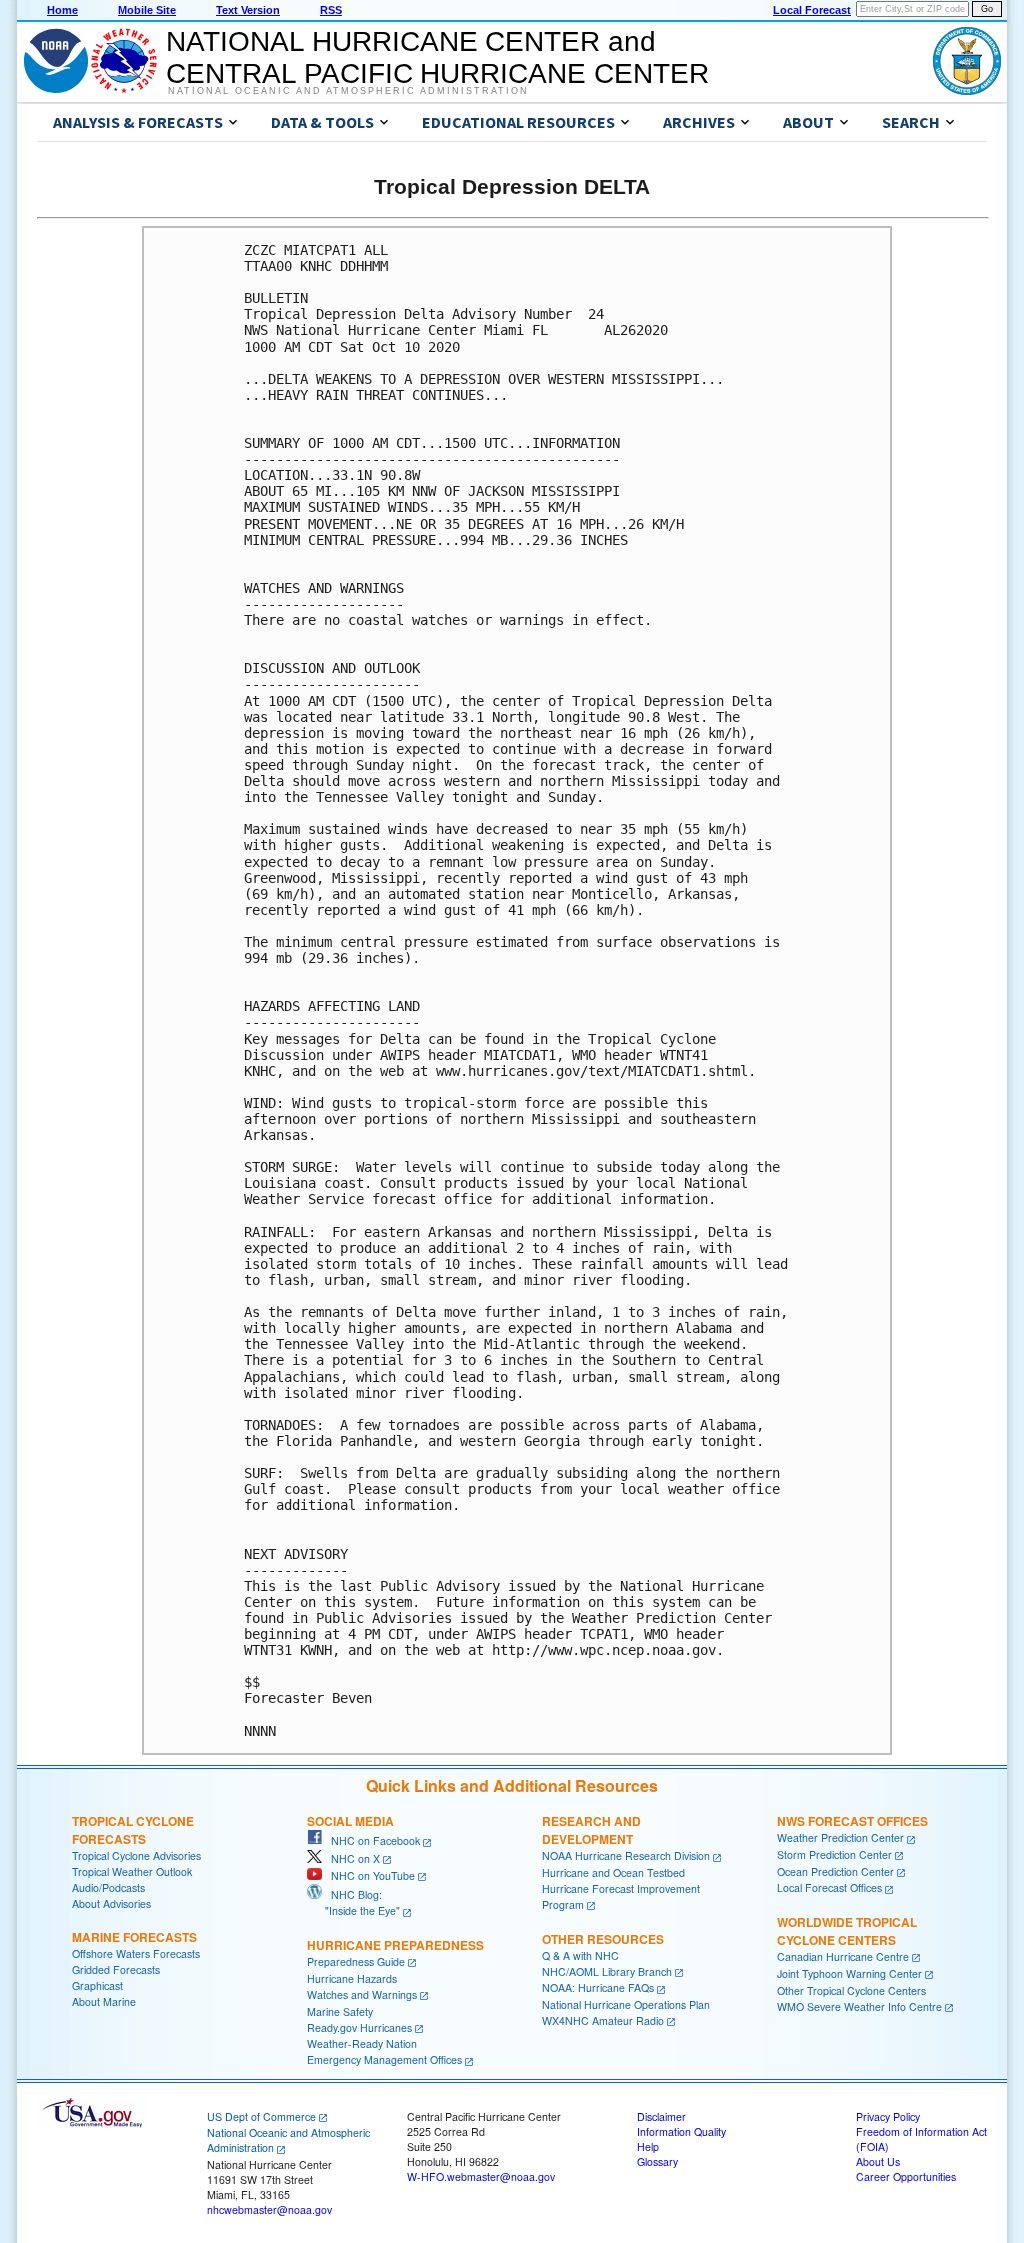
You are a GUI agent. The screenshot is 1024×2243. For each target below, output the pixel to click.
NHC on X (351, 1858)
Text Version (248, 10)
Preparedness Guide (356, 1961)
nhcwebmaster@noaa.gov (269, 2209)
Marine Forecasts (134, 1937)
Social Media (350, 1821)
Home (62, 10)
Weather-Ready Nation (362, 2043)
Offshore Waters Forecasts (136, 1953)
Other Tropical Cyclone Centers (851, 1990)
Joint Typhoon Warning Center (849, 1973)
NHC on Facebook (371, 1840)
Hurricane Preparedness (395, 1945)
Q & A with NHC (580, 1955)
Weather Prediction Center (840, 1837)
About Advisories (111, 1903)
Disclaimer (661, 2116)
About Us (878, 2161)
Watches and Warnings (362, 1994)
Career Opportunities (906, 2176)
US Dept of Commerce (261, 2116)
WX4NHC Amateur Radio (603, 2020)
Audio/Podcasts (108, 1887)
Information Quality (681, 2131)
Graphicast (97, 1985)
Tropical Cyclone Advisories (136, 1855)
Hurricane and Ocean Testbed (613, 1872)
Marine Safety (340, 2011)
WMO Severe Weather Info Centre (859, 2006)
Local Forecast (812, 10)
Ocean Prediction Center (835, 1871)
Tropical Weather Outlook (132, 1871)
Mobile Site (147, 10)
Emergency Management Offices (384, 2059)
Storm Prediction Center (834, 1854)
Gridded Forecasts (116, 1969)
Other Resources (603, 1939)
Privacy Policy (888, 2116)
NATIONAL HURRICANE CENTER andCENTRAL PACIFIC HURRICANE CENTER (437, 57)
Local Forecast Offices (829, 1887)
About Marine (104, 2001)
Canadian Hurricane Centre (843, 1956)
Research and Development (591, 1830)
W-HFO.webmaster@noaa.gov (481, 2176)
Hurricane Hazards (352, 1978)
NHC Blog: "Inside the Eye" (353, 1902)
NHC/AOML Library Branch (607, 1971)
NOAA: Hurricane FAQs (598, 1987)
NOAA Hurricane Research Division (626, 1855)
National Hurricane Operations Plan (626, 2004)
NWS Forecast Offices (852, 1821)
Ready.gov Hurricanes (359, 2027)
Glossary (657, 2161)
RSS (331, 10)
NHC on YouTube (368, 1875)
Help (648, 2146)
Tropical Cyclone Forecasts (133, 1830)
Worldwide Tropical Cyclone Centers (847, 1931)
